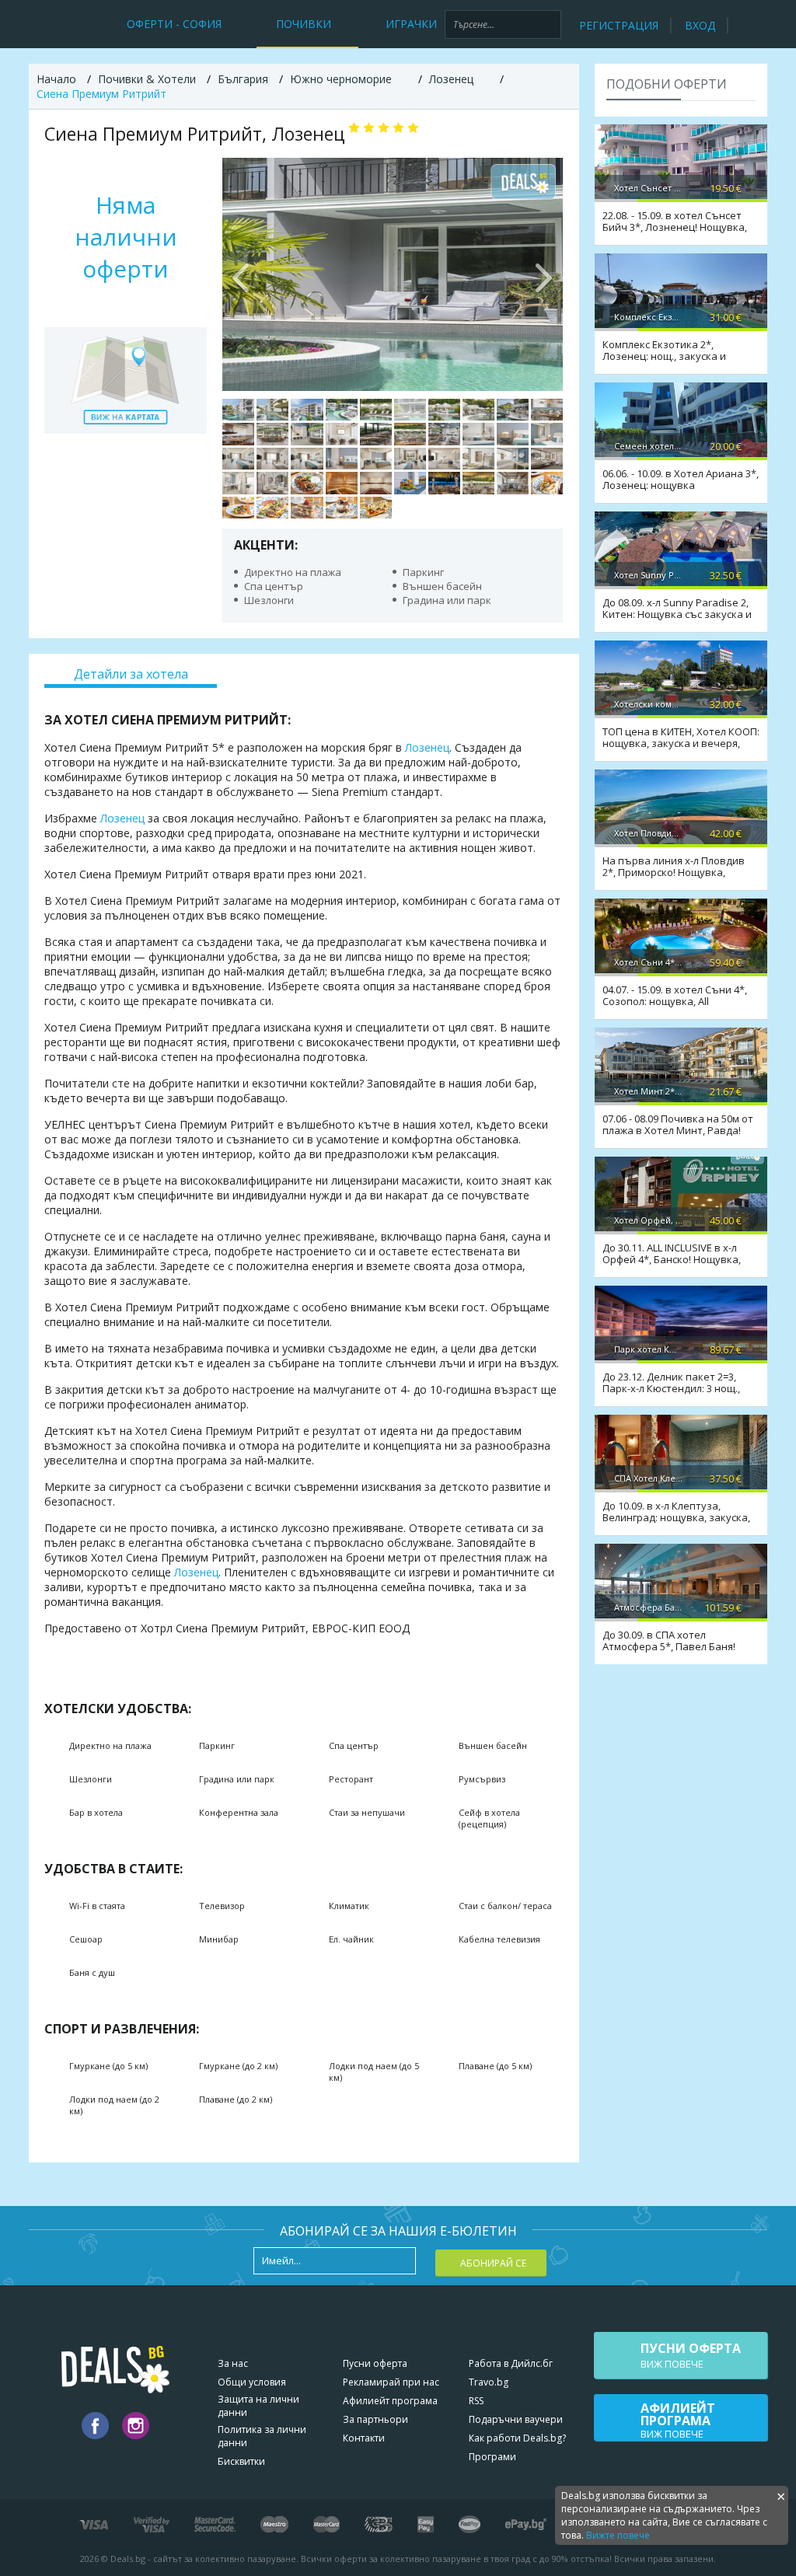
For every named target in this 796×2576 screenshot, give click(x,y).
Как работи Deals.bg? (517, 2438)
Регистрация (619, 25)
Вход (700, 25)
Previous (242, 274)
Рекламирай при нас (391, 2382)
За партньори (375, 2419)
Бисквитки (241, 2461)
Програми (492, 2457)
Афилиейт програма (390, 2401)
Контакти (364, 2438)
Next (543, 274)
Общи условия (252, 2382)
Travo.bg (489, 2382)
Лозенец (427, 747)
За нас (233, 2363)
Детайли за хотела (131, 674)
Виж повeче (691, 2355)
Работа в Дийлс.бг (511, 2363)
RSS (476, 2401)
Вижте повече (618, 2535)
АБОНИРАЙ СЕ (493, 2263)
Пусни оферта (375, 2363)
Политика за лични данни (262, 2436)
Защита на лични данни (258, 2406)
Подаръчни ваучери (516, 2419)
